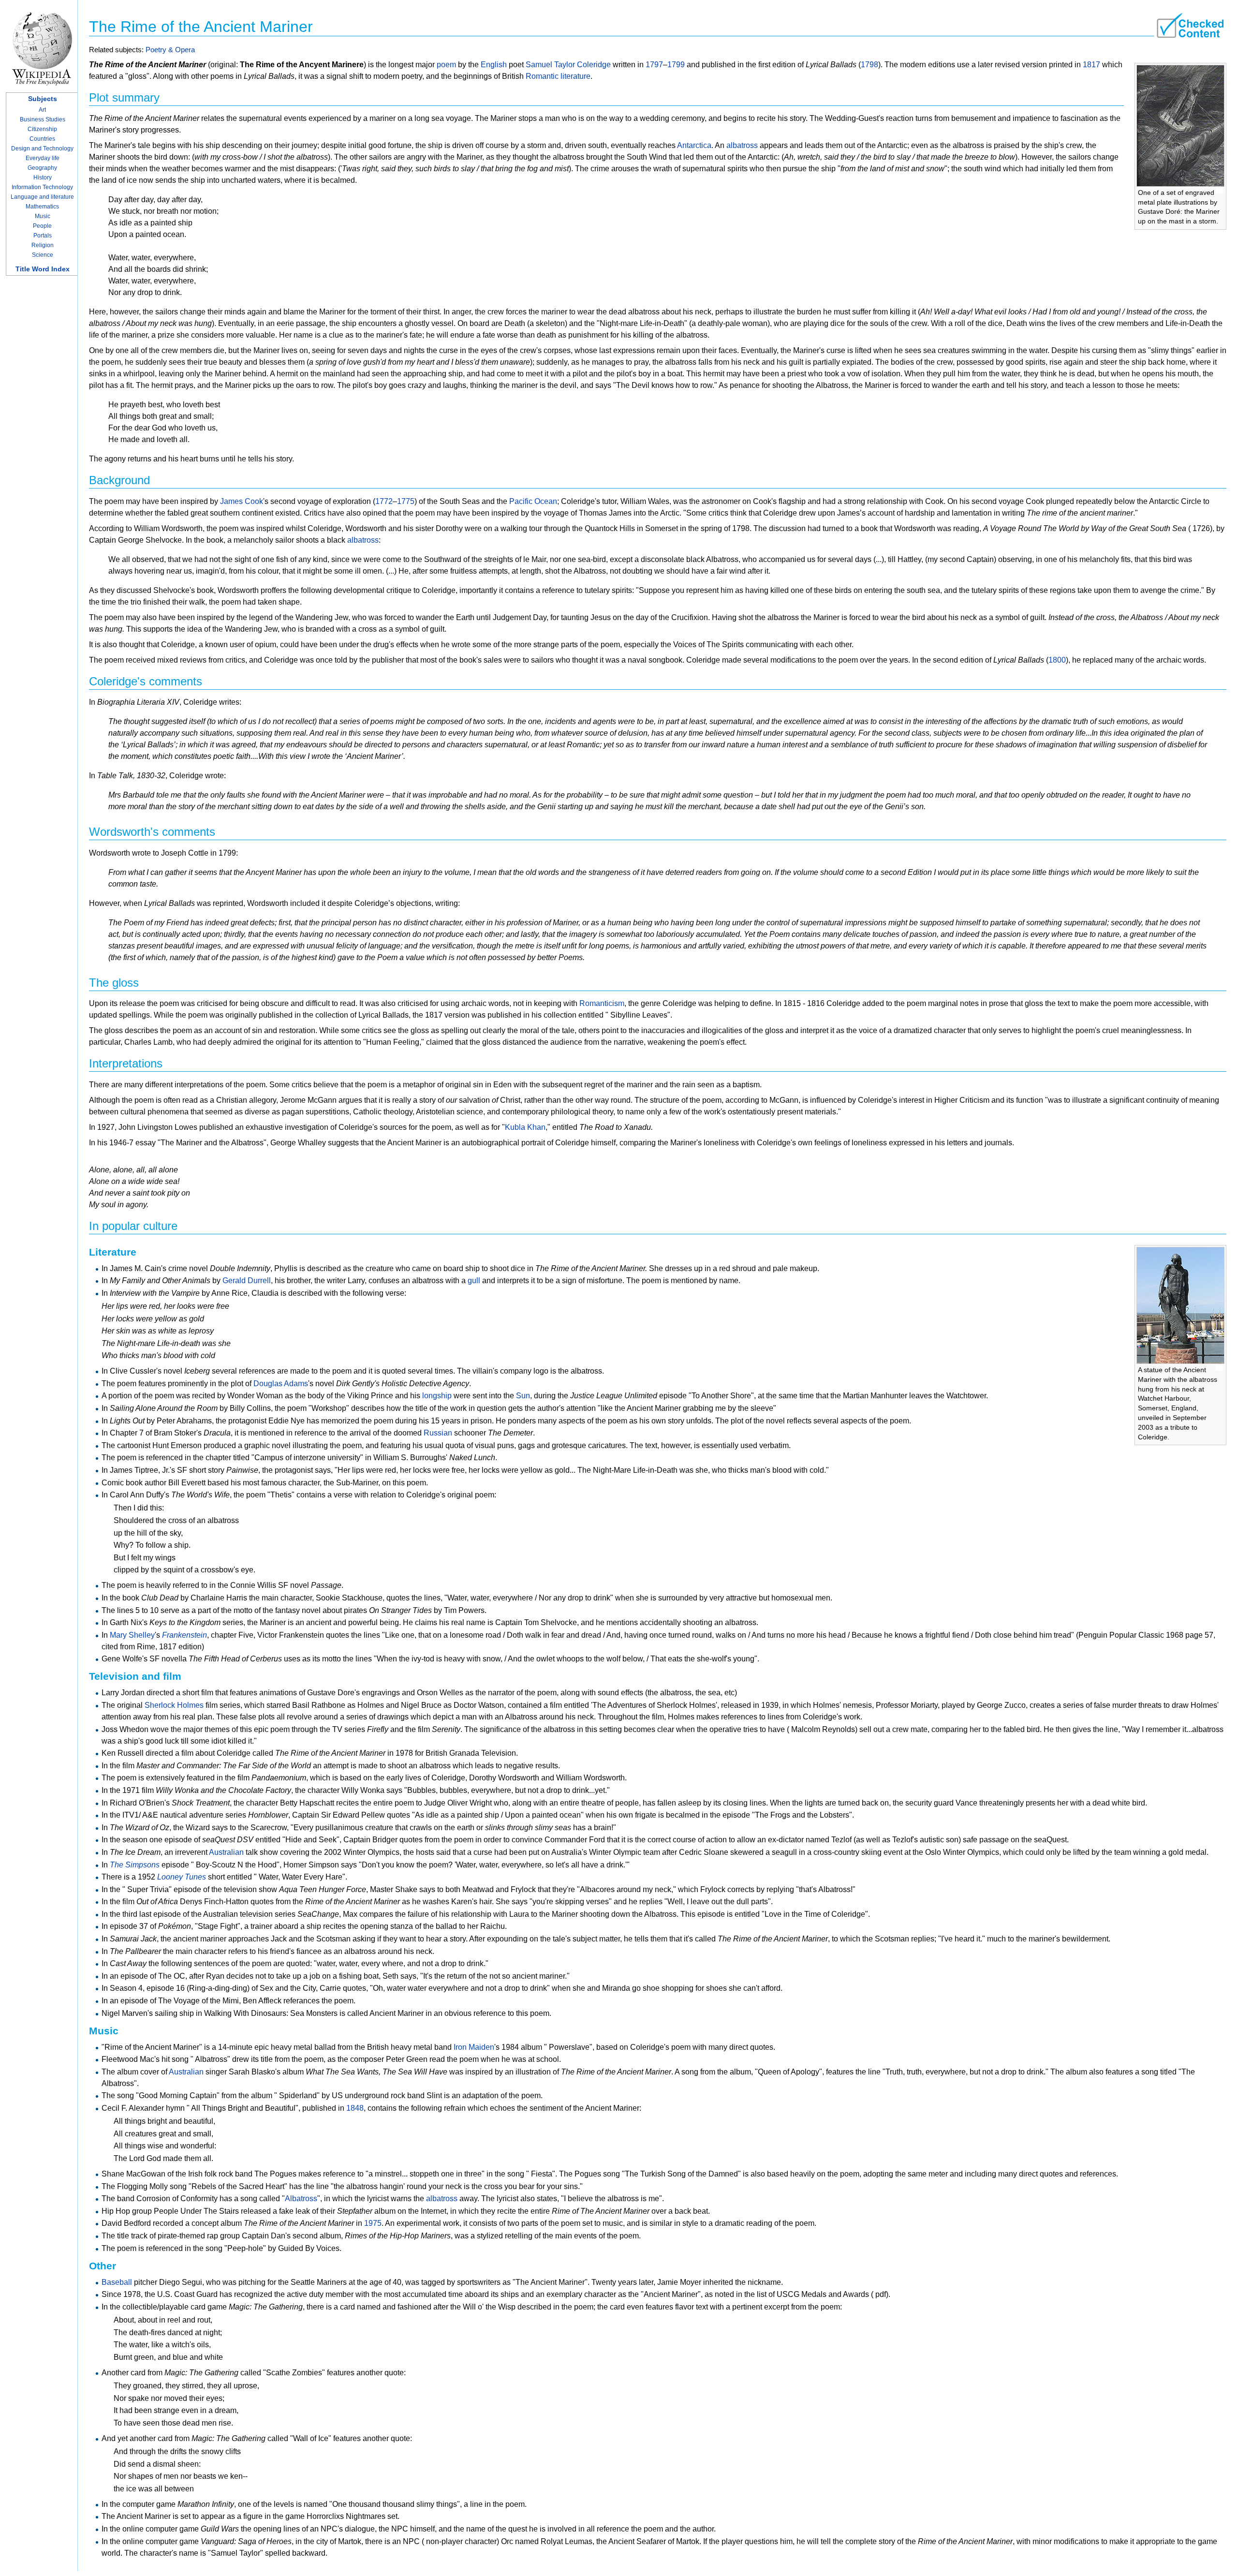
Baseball (117, 2282)
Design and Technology (42, 148)
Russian (438, 1433)
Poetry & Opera (170, 50)
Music (43, 216)
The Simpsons (135, 1865)
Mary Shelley (132, 1635)
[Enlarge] (1219, 191)
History (43, 178)
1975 (373, 2223)
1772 (384, 501)
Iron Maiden (474, 2047)
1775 (406, 501)
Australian (226, 1852)
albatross (742, 145)
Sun (523, 1396)
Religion (43, 245)
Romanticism (602, 1003)
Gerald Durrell (247, 1281)
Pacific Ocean (533, 501)
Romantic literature (558, 76)
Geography (42, 168)
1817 (1091, 65)
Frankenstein (184, 1635)
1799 (676, 65)
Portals (43, 236)
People (42, 226)
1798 (870, 65)
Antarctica (694, 145)
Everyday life (43, 158)
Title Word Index (43, 269)
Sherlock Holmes (174, 1705)
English (494, 65)
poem (446, 65)
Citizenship (42, 129)
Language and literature (42, 197)
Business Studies (43, 119)
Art (42, 110)
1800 (1057, 660)
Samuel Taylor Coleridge (568, 65)
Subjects (43, 99)
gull (474, 1281)
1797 (654, 65)
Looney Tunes (182, 1877)
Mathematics (42, 207)
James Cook (242, 501)
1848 (355, 2108)
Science (43, 255)
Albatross (301, 2198)
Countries (42, 139)
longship (437, 1396)
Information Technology (42, 187)
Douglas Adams (281, 1384)
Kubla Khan (525, 1127)
